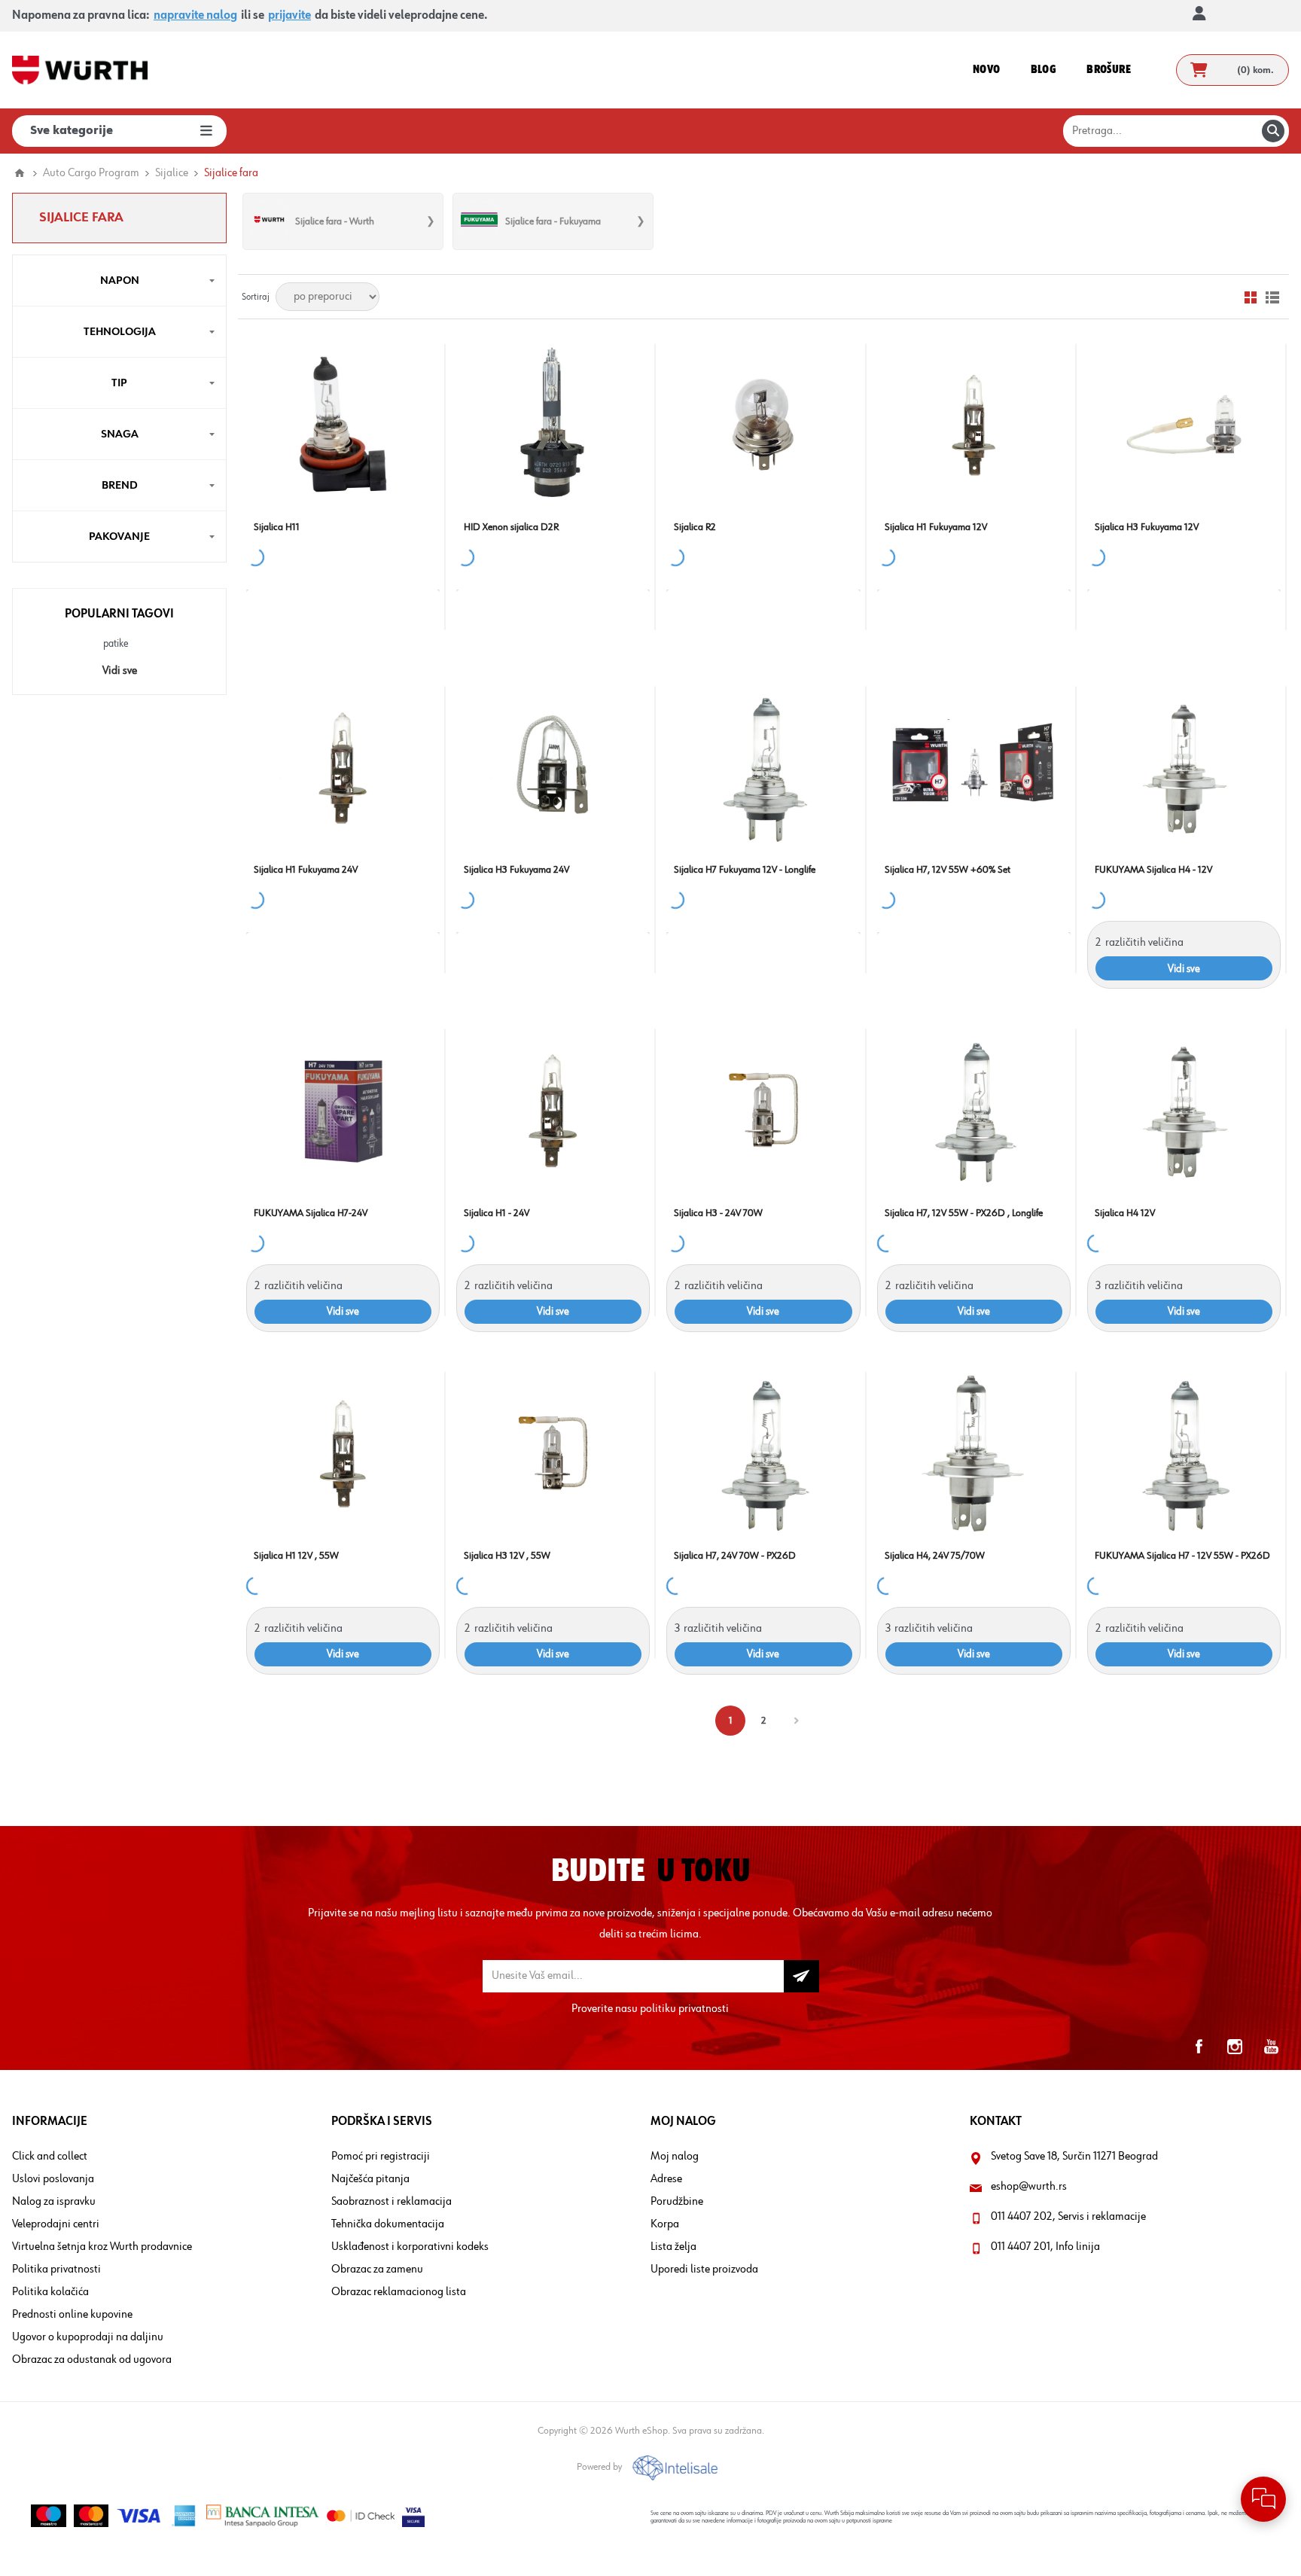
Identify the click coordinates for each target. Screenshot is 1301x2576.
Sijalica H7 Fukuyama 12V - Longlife (745, 870)
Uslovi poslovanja (53, 2179)
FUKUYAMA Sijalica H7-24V (311, 1213)
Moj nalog (675, 2157)
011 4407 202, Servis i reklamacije (1068, 2217)
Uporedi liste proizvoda (704, 2270)
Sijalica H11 (277, 527)
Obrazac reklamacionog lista (399, 2292)
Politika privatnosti (56, 2270)
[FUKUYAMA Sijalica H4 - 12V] (1184, 767)
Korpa (665, 2224)
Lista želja (673, 2247)
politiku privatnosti (684, 2009)
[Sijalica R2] (763, 424)
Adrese (666, 2179)
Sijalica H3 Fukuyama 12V (1147, 527)
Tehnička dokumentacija (388, 2224)
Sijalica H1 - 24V (497, 1213)
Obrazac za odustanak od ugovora (92, 2360)
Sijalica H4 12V (1125, 1213)
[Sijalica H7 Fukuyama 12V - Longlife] (763, 767)
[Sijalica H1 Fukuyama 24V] (343, 767)
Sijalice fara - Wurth (335, 221)
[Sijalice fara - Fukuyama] (479, 221)
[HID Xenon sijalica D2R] (553, 424)
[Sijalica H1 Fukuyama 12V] (974, 424)
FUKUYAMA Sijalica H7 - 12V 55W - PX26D (1182, 1556)
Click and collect (50, 2157)
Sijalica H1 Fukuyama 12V (936, 527)
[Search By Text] (1273, 131)
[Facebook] (1199, 2047)
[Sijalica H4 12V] (1184, 1110)
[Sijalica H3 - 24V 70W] (763, 1110)
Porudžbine (677, 2202)
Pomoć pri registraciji (381, 2157)
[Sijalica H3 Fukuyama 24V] (553, 767)
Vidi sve (120, 671)
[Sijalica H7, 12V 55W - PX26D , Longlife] (974, 1110)
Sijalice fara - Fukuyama (553, 221)
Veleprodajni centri (56, 2224)
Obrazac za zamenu (377, 2270)
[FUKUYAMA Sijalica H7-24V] (343, 1110)
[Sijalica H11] (343, 424)
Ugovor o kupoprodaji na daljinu (88, 2337)
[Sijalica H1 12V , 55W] (343, 1453)
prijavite (289, 16)
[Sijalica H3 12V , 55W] (553, 1453)
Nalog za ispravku (54, 2202)
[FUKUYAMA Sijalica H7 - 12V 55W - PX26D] (1184, 1453)
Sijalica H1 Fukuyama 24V (306, 870)
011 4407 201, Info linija (1045, 2247)
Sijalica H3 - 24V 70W (718, 1213)
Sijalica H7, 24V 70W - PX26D (735, 1556)
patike (116, 644)
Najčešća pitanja (370, 2179)
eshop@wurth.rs (1029, 2187)
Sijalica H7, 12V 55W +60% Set (948, 870)
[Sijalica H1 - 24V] (553, 1110)
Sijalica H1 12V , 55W (296, 1556)
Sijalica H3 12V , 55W (507, 1556)
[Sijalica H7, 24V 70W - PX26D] (763, 1453)
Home (20, 173)
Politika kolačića (50, 2292)
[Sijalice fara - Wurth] (269, 221)
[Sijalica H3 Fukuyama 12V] (1184, 424)
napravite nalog (195, 16)
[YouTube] (1271, 2047)
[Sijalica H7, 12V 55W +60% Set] (974, 767)
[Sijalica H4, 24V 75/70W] (974, 1453)
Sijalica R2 (695, 527)
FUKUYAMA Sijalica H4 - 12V (1153, 870)
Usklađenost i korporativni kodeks (410, 2247)
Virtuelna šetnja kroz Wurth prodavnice (102, 2247)
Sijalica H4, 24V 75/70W (935, 1556)
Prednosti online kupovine (72, 2315)
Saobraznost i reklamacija (392, 2202)
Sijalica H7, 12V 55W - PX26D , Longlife (964, 1213)
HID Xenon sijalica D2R (511, 527)
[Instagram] (1235, 2047)
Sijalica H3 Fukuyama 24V (516, 870)
